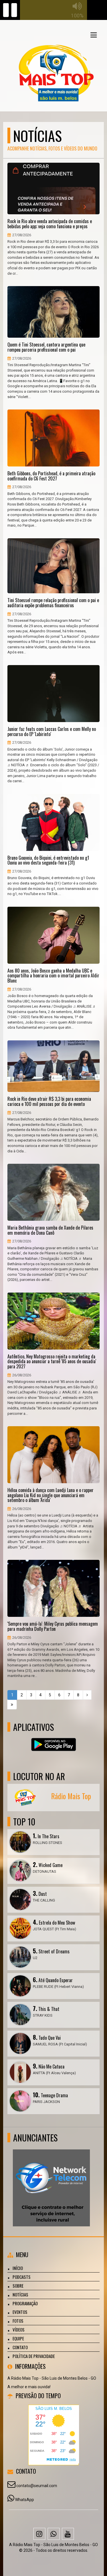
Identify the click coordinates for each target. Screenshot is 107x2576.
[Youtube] (68, 2534)
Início (18, 2268)
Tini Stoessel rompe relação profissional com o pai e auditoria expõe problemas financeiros (53, 603)
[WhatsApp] (54, 2534)
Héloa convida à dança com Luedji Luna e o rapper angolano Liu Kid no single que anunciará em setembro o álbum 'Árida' (51, 1495)
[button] (94, 35)
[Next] (87, 1695)
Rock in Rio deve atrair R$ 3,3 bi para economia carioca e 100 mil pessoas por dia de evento (49, 1101)
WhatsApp (25, 2500)
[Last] (12, 1705)
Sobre (18, 2286)
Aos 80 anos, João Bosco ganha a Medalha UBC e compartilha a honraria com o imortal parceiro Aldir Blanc (53, 976)
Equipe (18, 2338)
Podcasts (22, 2277)
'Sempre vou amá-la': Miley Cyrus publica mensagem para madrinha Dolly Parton (53, 1626)
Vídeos (19, 2330)
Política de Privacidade (34, 2356)
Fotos (18, 2321)
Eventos (20, 2312)
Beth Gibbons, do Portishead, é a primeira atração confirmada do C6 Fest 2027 (51, 476)
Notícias (20, 2294)
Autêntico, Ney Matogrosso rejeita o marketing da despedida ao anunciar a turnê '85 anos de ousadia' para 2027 (52, 1362)
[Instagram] (39, 2534)
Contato (20, 2347)
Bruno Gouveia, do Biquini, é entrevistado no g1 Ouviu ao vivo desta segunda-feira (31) (48, 860)
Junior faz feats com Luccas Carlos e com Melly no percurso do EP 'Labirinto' (52, 732)
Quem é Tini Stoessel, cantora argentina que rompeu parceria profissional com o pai (46, 347)
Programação (25, 2303)
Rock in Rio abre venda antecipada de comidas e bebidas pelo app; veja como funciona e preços (50, 224)
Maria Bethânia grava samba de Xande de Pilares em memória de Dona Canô (50, 1230)
